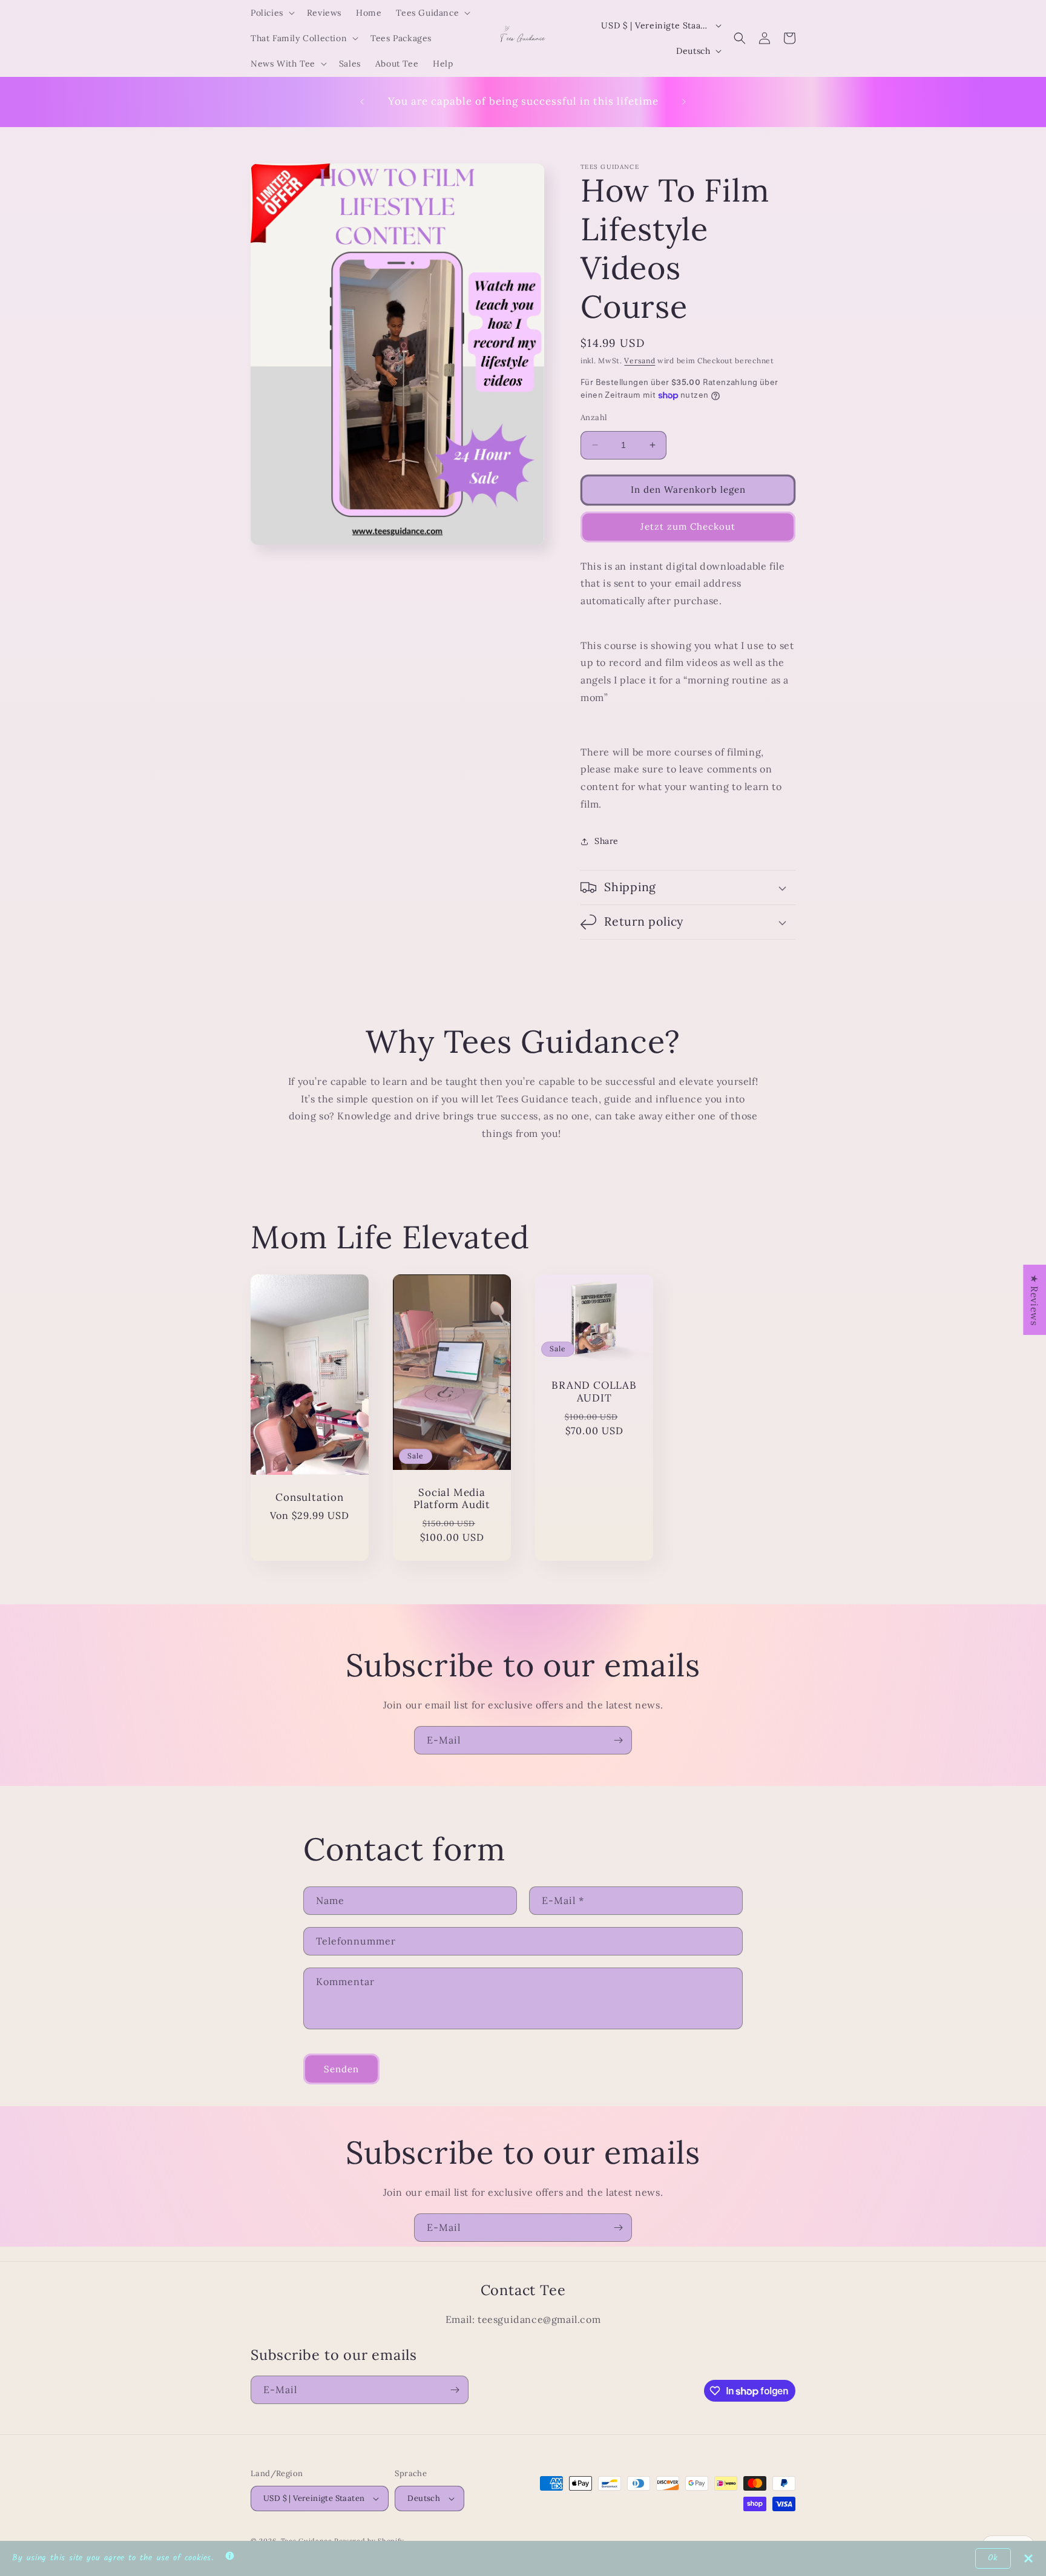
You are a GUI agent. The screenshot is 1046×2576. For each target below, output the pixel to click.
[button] (271, 13)
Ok (993, 2558)
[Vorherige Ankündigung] (362, 102)
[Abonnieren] (618, 1740)
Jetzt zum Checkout (688, 526)
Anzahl (594, 417)
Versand (640, 361)
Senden (341, 2069)
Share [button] (607, 841)
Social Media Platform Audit (452, 1499)
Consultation (309, 1497)
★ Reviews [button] (1034, 1299)
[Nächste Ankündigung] (684, 102)
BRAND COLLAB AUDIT (594, 1392)
